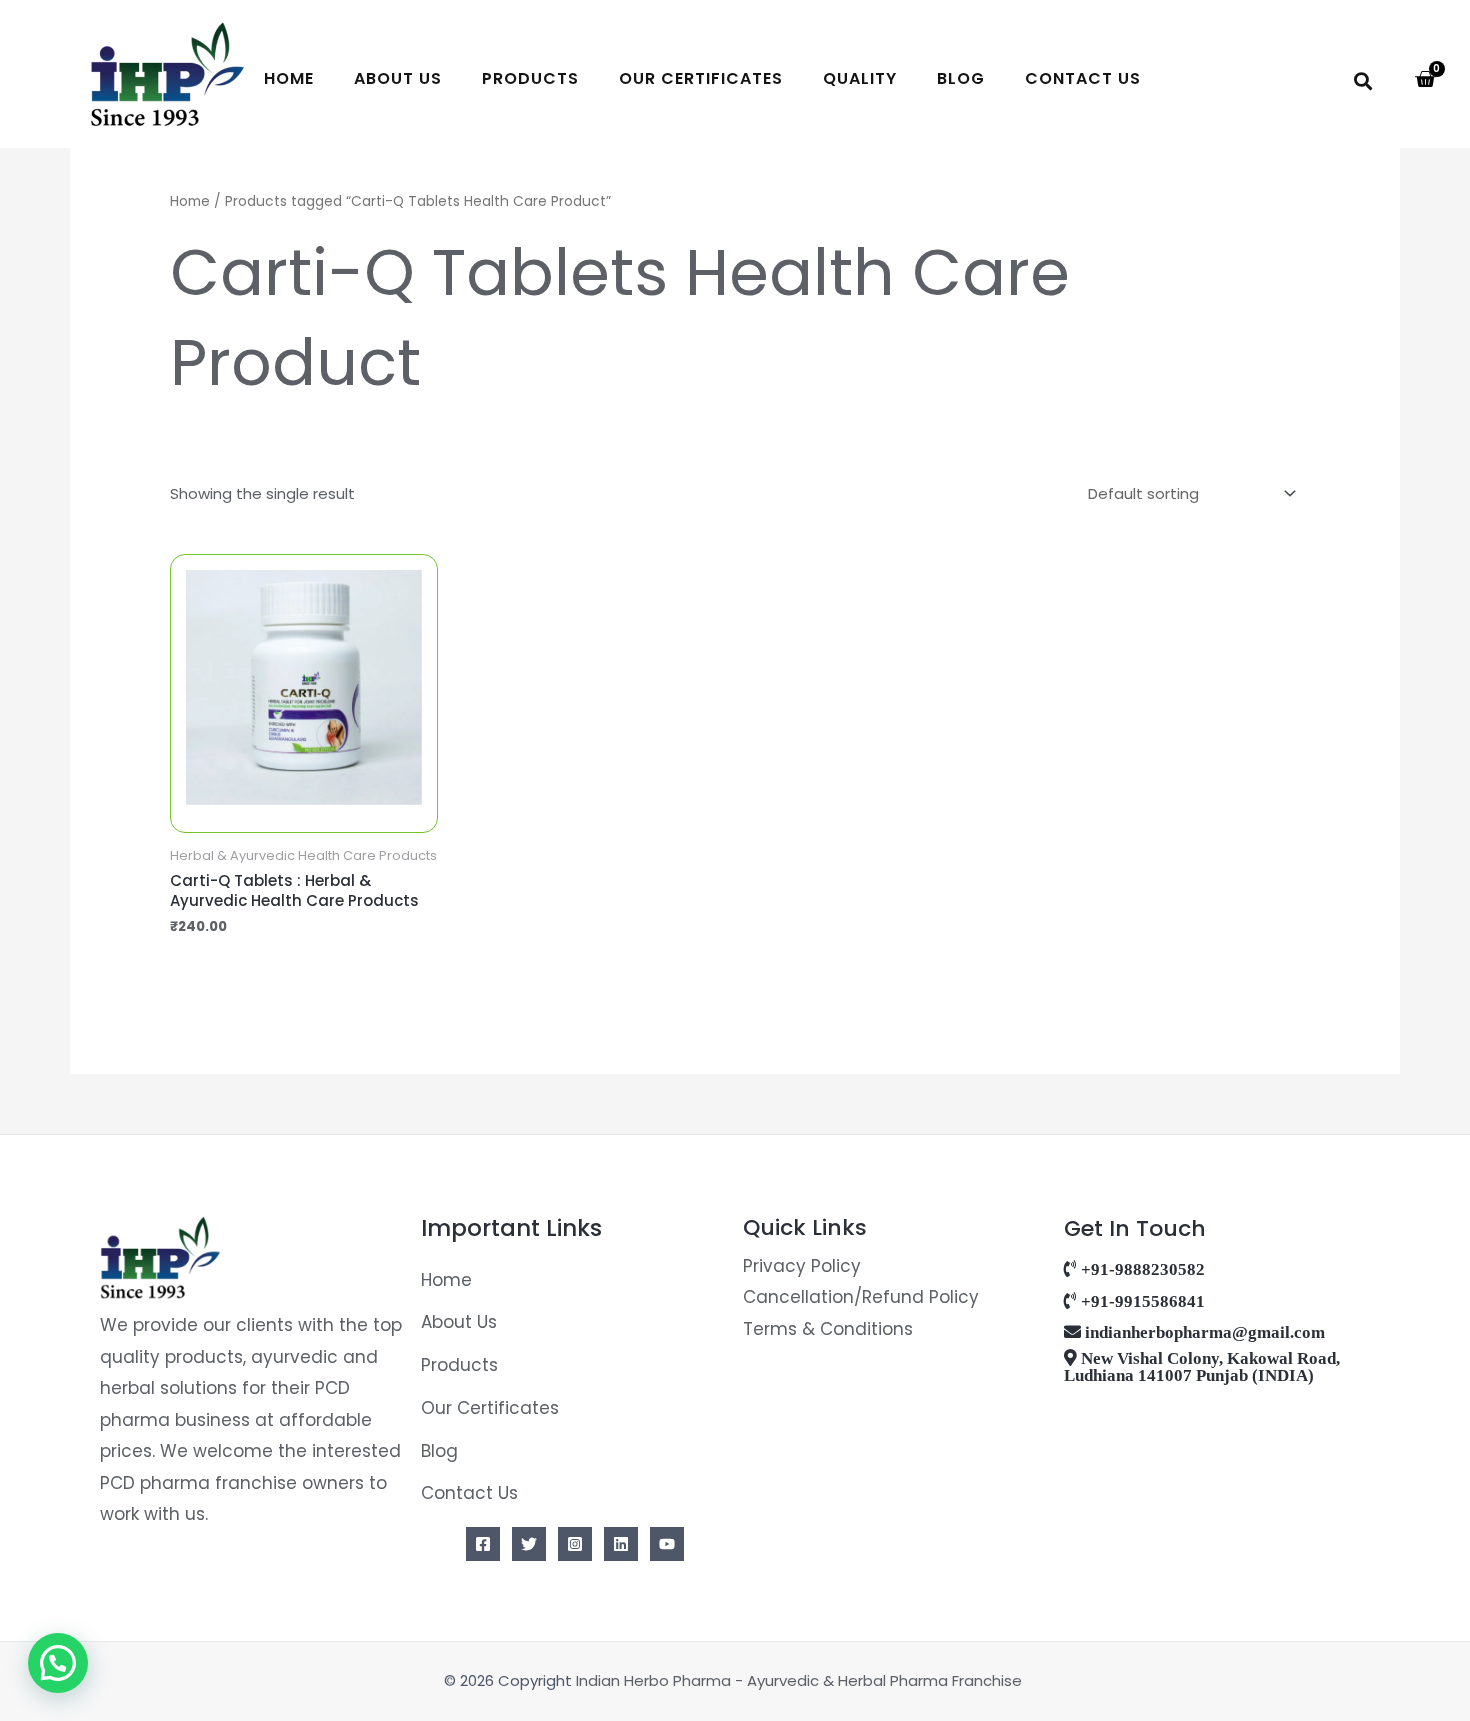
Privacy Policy (802, 1266)
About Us (398, 78)
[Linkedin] (621, 1544)
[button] (1363, 80)
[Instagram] (575, 1544)
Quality (860, 78)
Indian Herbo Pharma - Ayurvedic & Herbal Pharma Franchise (801, 1680)
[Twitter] (529, 1544)
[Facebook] (483, 1544)
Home (289, 78)
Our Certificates (701, 78)
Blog (961, 78)
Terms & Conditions (828, 1329)
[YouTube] (667, 1544)
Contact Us (1083, 78)
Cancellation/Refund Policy (861, 1297)
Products (530, 78)
